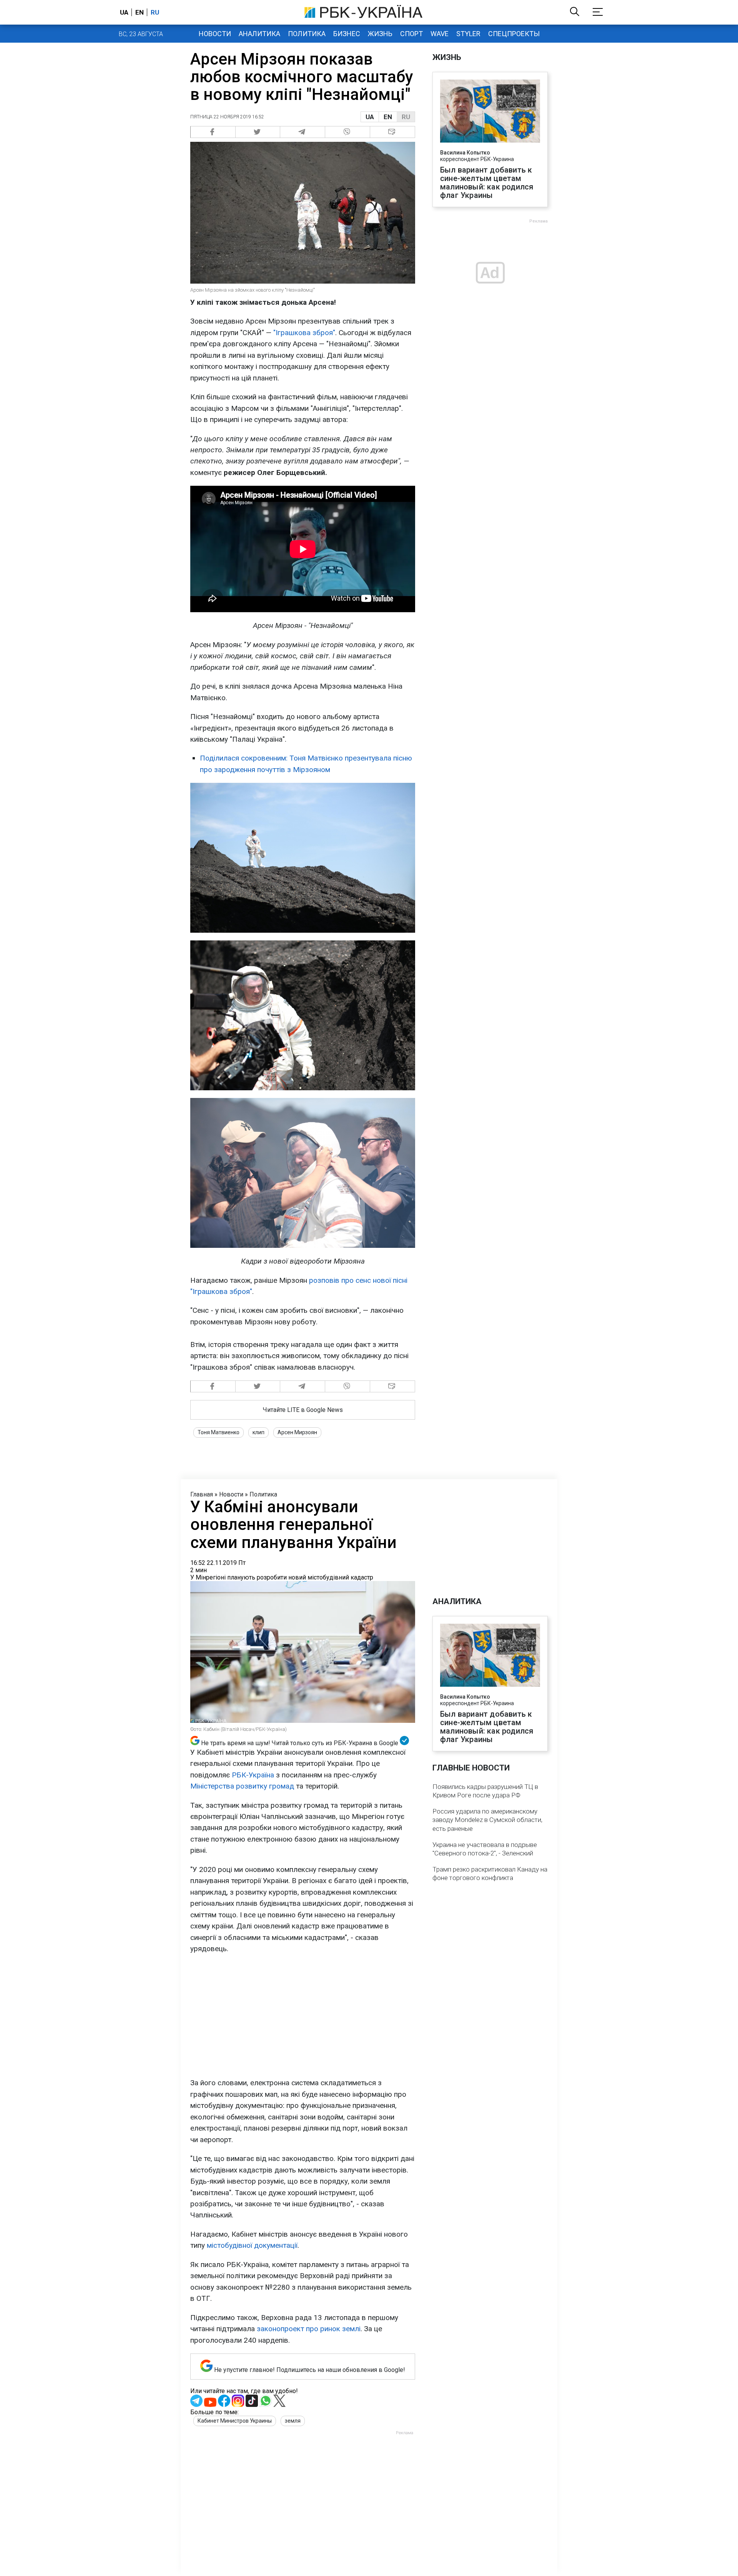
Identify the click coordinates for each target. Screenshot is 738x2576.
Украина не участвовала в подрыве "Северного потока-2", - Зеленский (485, 1849)
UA (370, 117)
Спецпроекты (514, 34)
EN (388, 117)
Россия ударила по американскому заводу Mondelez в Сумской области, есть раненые (487, 1820)
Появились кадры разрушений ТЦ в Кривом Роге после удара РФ (485, 1791)
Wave (440, 34)
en (140, 12)
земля (293, 2421)
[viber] (348, 132)
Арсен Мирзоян (297, 1432)
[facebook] (213, 132)
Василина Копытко (465, 153)
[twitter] (258, 132)
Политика (307, 34)
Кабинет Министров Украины (235, 2421)
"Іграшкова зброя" (304, 333)
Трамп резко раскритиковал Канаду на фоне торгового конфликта (490, 1873)
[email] (393, 132)
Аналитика (259, 34)
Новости (215, 34)
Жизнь (380, 34)
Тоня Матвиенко (219, 1432)
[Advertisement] (303, 2016)
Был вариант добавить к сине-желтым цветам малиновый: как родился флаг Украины (487, 183)
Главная (202, 1494)
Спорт (411, 34)
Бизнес (347, 34)
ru (155, 12)
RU (406, 117)
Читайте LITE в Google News (303, 1410)
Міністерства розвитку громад (242, 1786)
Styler (468, 34)
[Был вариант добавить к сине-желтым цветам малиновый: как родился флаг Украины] (490, 112)
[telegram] (303, 132)
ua (124, 12)
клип (258, 1432)
